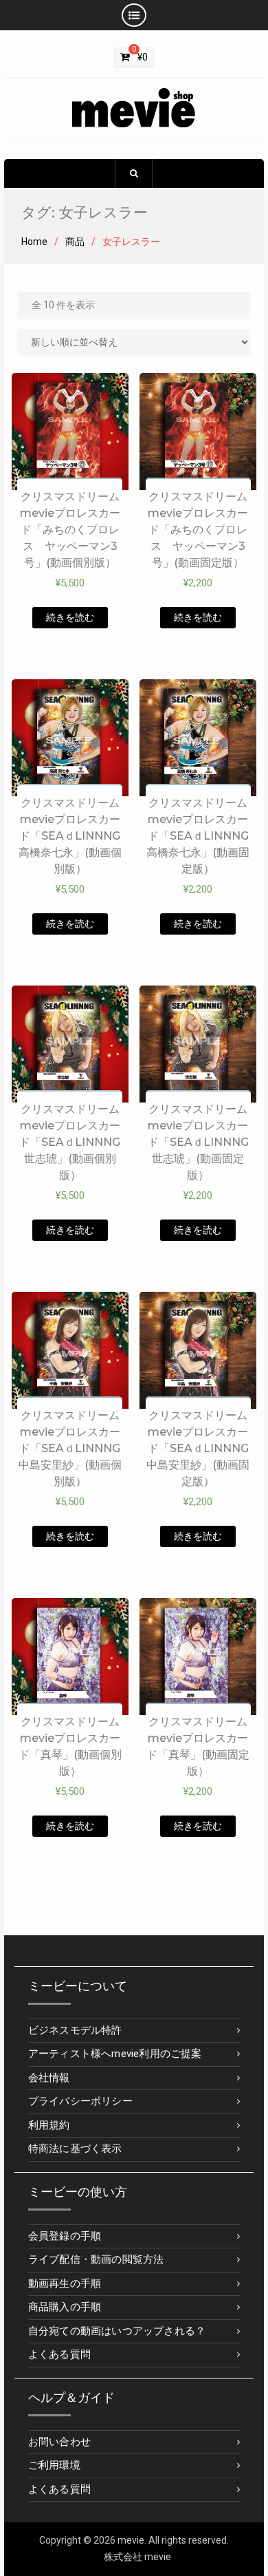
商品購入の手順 (65, 2307)
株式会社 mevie (137, 2557)
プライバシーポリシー (80, 2101)
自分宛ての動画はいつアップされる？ (117, 2331)
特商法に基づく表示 (75, 2149)
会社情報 (49, 2078)
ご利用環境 (54, 2465)
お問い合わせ (59, 2442)
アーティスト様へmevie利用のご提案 (115, 2054)
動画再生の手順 (65, 2284)
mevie (131, 2540)
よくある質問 (59, 2354)
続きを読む (70, 617)
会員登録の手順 (65, 2236)
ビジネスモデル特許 (75, 2030)
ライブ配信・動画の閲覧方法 (96, 2259)
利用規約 (49, 2125)
